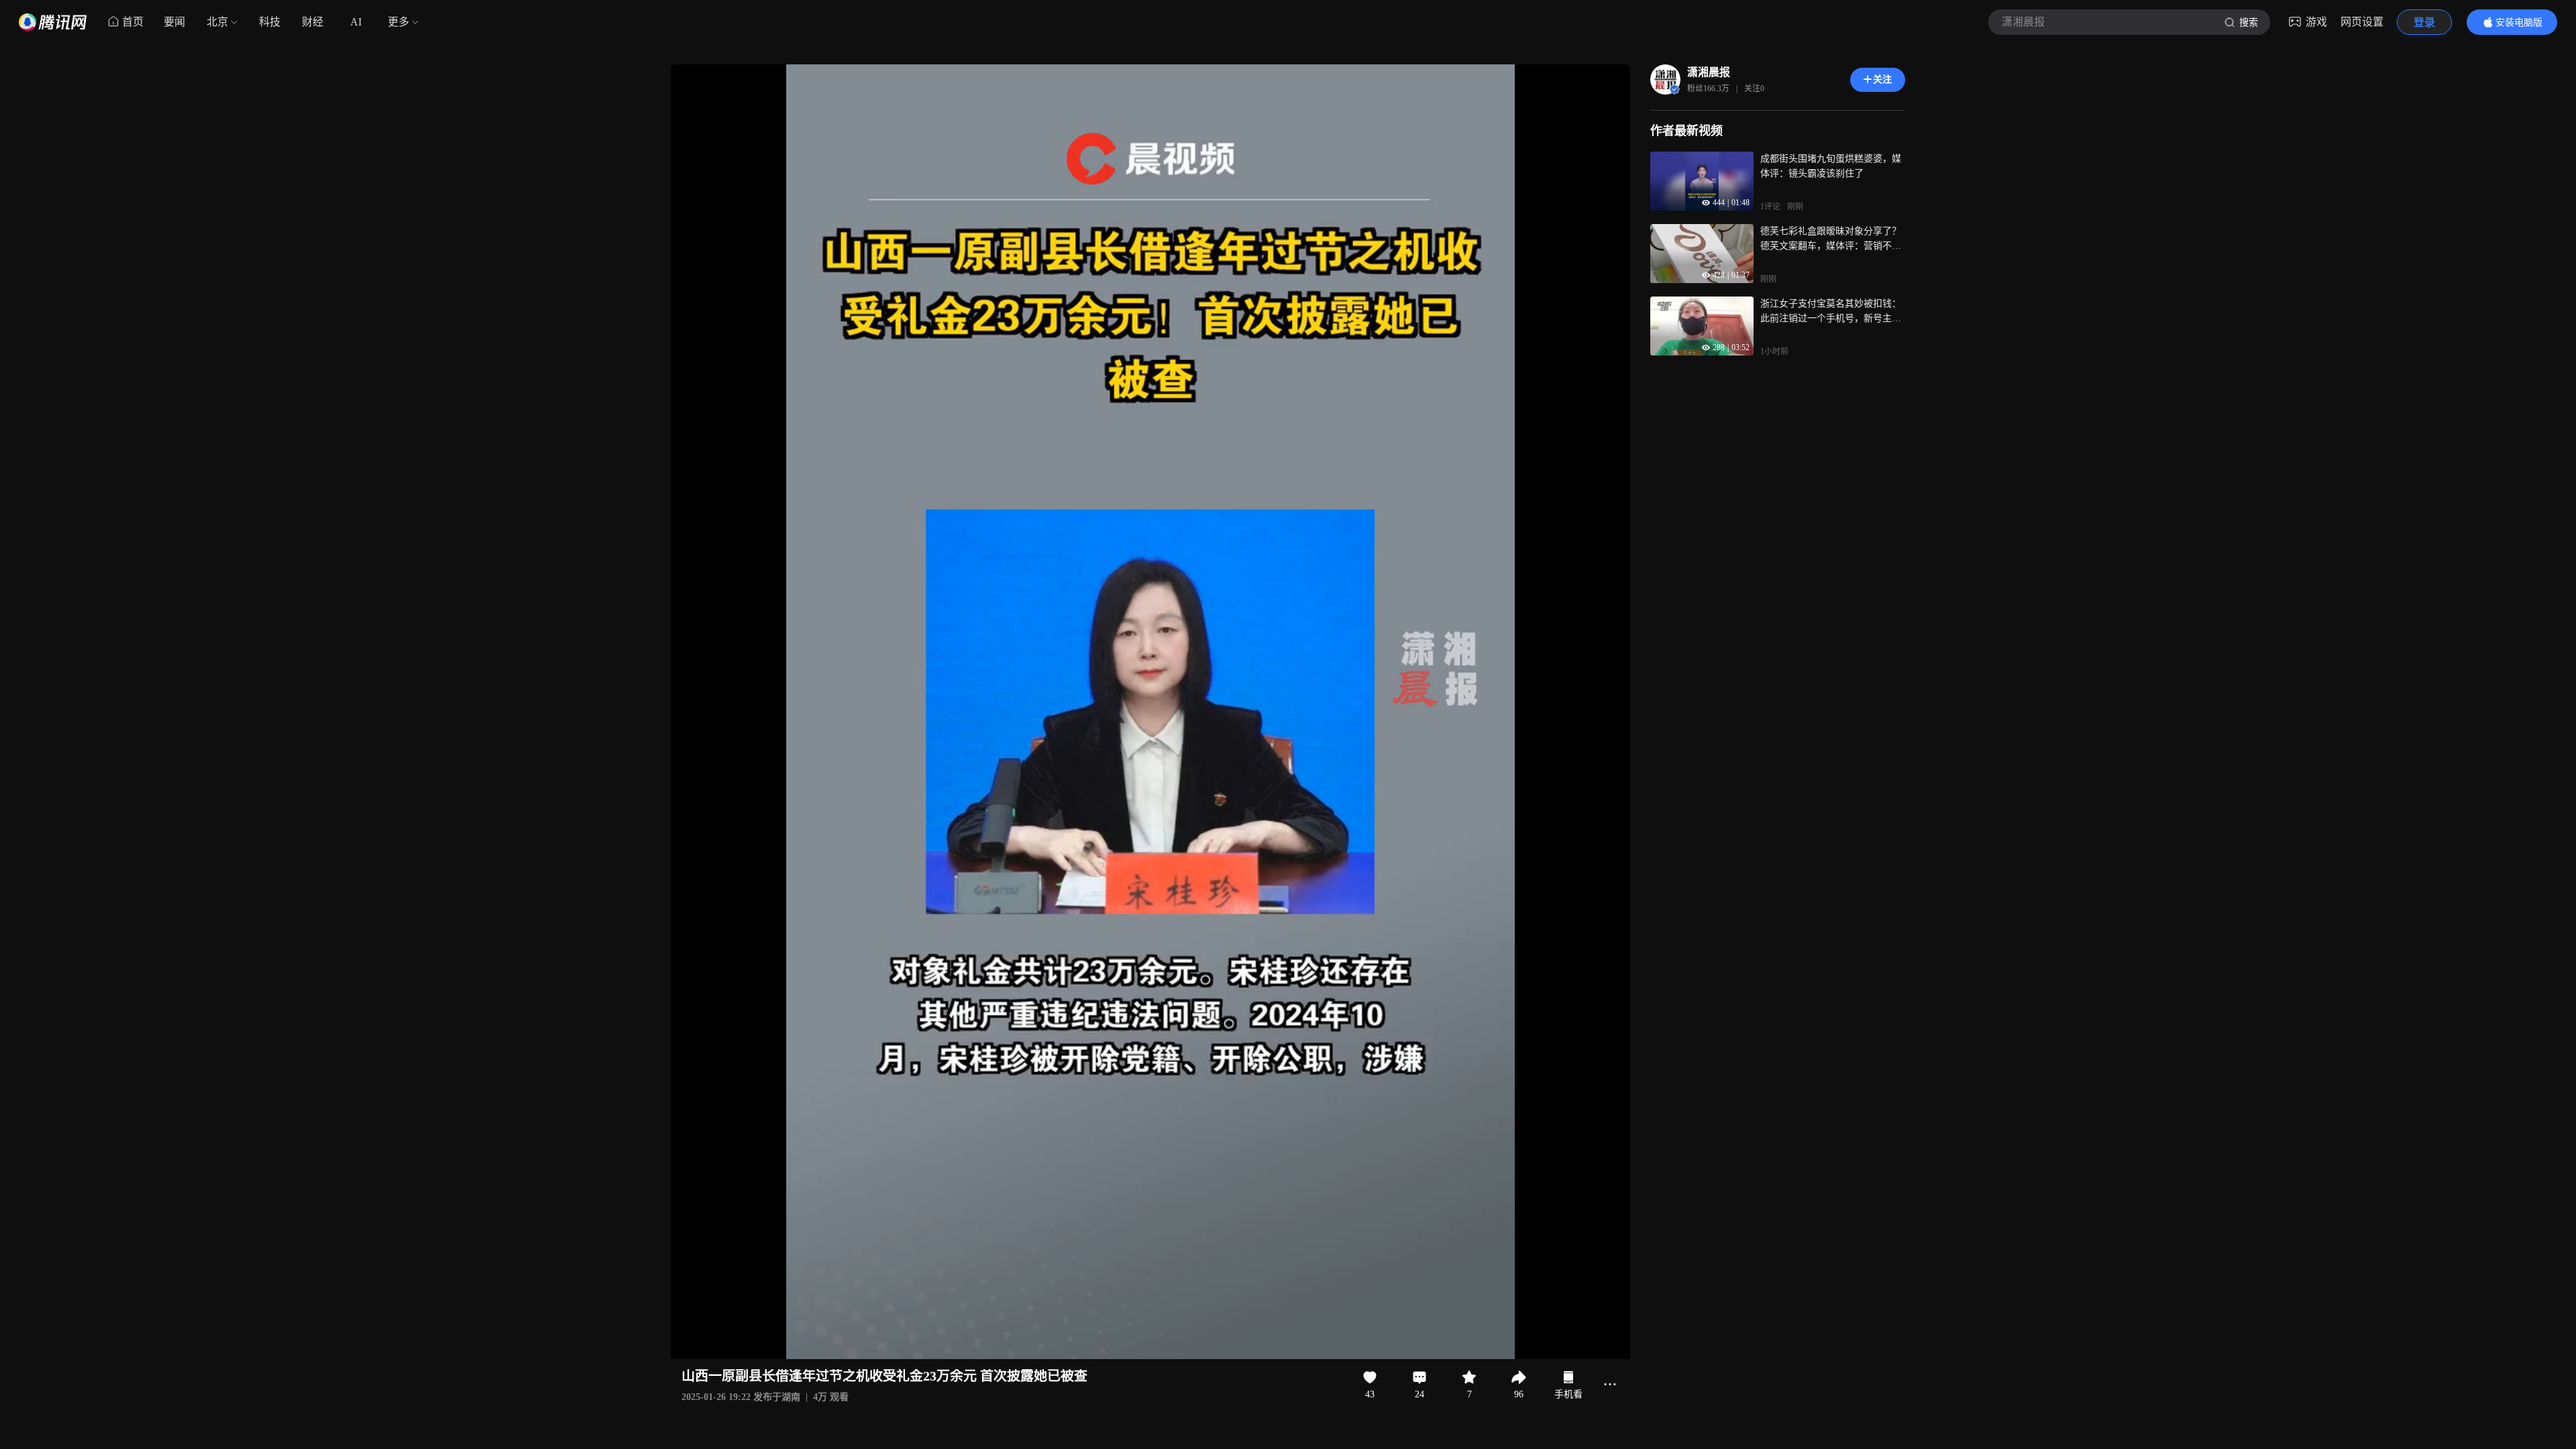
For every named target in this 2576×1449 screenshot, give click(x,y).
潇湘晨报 (1709, 72)
